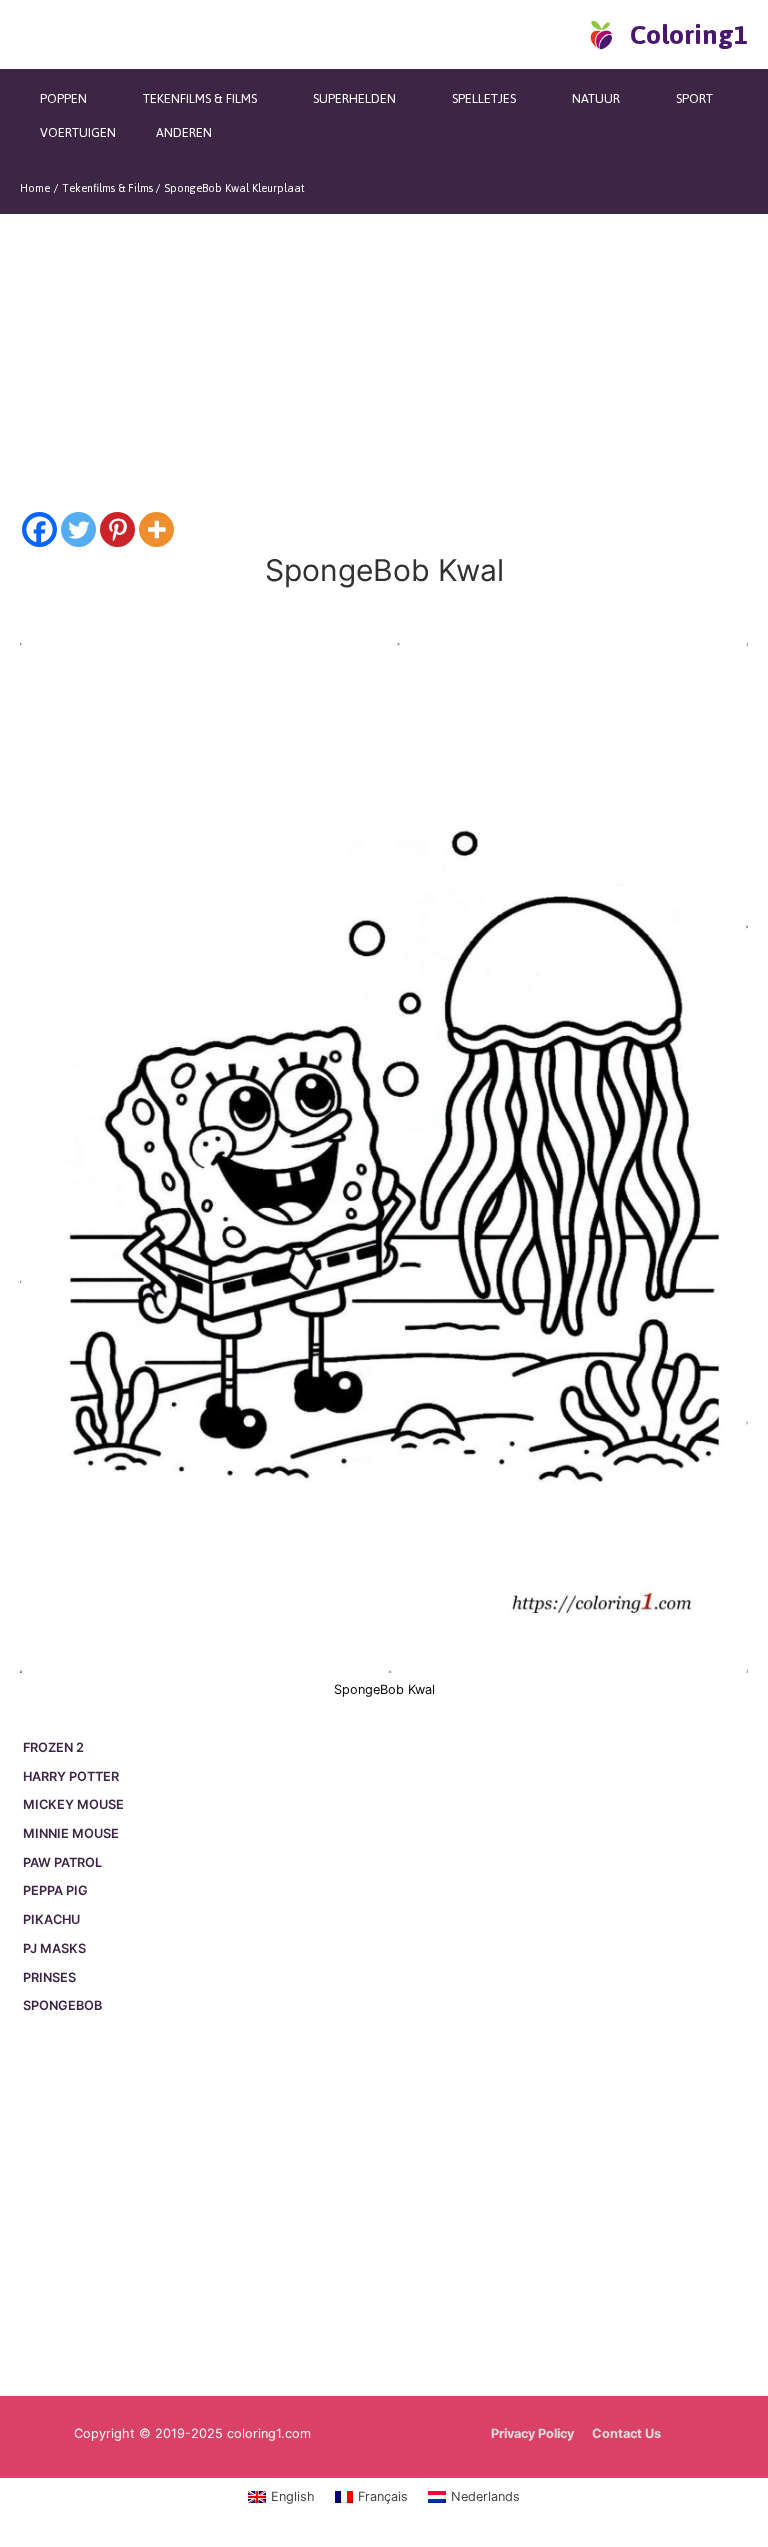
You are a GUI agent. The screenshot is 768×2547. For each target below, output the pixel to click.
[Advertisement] (384, 2209)
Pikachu (51, 1919)
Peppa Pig (55, 1890)
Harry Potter (71, 1776)
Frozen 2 (53, 1747)
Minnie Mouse (71, 1833)
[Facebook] (39, 529)
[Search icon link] (566, 34)
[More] (156, 529)
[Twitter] (78, 529)
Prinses (49, 1977)
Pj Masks (54, 1948)
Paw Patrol (62, 1862)
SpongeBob (62, 2005)
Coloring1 (689, 34)
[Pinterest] (117, 529)
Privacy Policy (532, 2433)
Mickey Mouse (73, 1804)
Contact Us (626, 2433)
